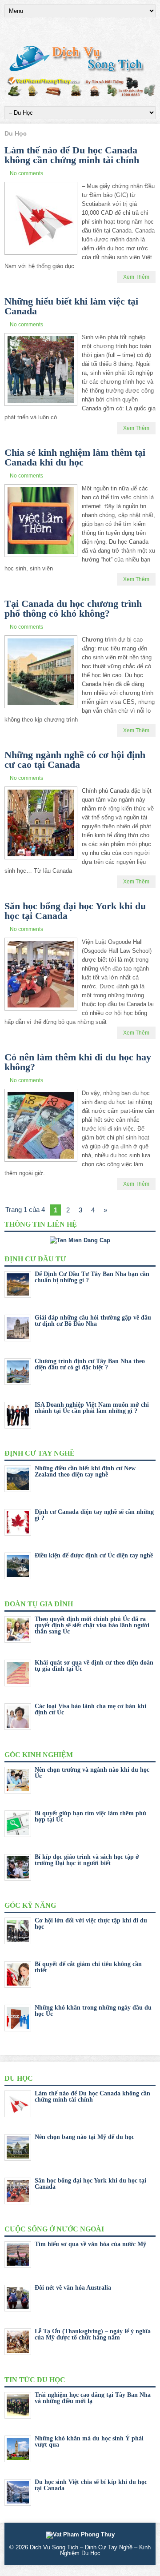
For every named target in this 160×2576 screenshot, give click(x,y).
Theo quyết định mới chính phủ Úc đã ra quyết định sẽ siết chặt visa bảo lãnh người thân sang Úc (92, 1625)
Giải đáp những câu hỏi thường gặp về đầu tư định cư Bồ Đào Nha (93, 1321)
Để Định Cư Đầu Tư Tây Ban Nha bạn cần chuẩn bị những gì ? (92, 1277)
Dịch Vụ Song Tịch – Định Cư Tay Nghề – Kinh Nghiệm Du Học (90, 2550)
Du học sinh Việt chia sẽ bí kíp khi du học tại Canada (91, 2485)
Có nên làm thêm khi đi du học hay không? (78, 1062)
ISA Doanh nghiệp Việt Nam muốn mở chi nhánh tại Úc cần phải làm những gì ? (92, 1408)
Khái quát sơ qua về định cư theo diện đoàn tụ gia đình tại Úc (94, 1666)
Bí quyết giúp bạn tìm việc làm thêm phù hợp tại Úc (90, 1816)
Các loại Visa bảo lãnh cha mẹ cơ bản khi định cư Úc (90, 1709)
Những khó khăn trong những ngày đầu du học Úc (93, 2011)
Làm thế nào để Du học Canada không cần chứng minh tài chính (72, 155)
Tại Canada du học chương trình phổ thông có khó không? (73, 608)
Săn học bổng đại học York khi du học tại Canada (75, 911)
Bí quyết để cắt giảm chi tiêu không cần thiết (88, 1967)
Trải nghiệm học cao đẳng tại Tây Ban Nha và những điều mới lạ (93, 2398)
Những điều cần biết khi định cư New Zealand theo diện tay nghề (85, 1471)
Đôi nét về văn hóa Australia (73, 2288)
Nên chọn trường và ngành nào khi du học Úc (92, 1773)
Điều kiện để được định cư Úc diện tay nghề (94, 1555)
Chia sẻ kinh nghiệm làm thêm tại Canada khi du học (75, 457)
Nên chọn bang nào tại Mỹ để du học (84, 2137)
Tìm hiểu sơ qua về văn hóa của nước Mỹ (90, 2244)
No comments (26, 173)
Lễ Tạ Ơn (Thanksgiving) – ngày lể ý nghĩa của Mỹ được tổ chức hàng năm (93, 2334)
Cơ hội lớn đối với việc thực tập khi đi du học (91, 1924)
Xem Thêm (136, 277)
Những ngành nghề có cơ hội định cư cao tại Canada (75, 760)
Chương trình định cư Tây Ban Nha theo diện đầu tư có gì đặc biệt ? (90, 1364)
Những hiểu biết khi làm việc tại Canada (71, 306)
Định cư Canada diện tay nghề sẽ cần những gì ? (94, 1515)
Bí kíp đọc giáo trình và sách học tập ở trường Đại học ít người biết (87, 1860)
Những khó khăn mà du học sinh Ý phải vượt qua (89, 2442)
